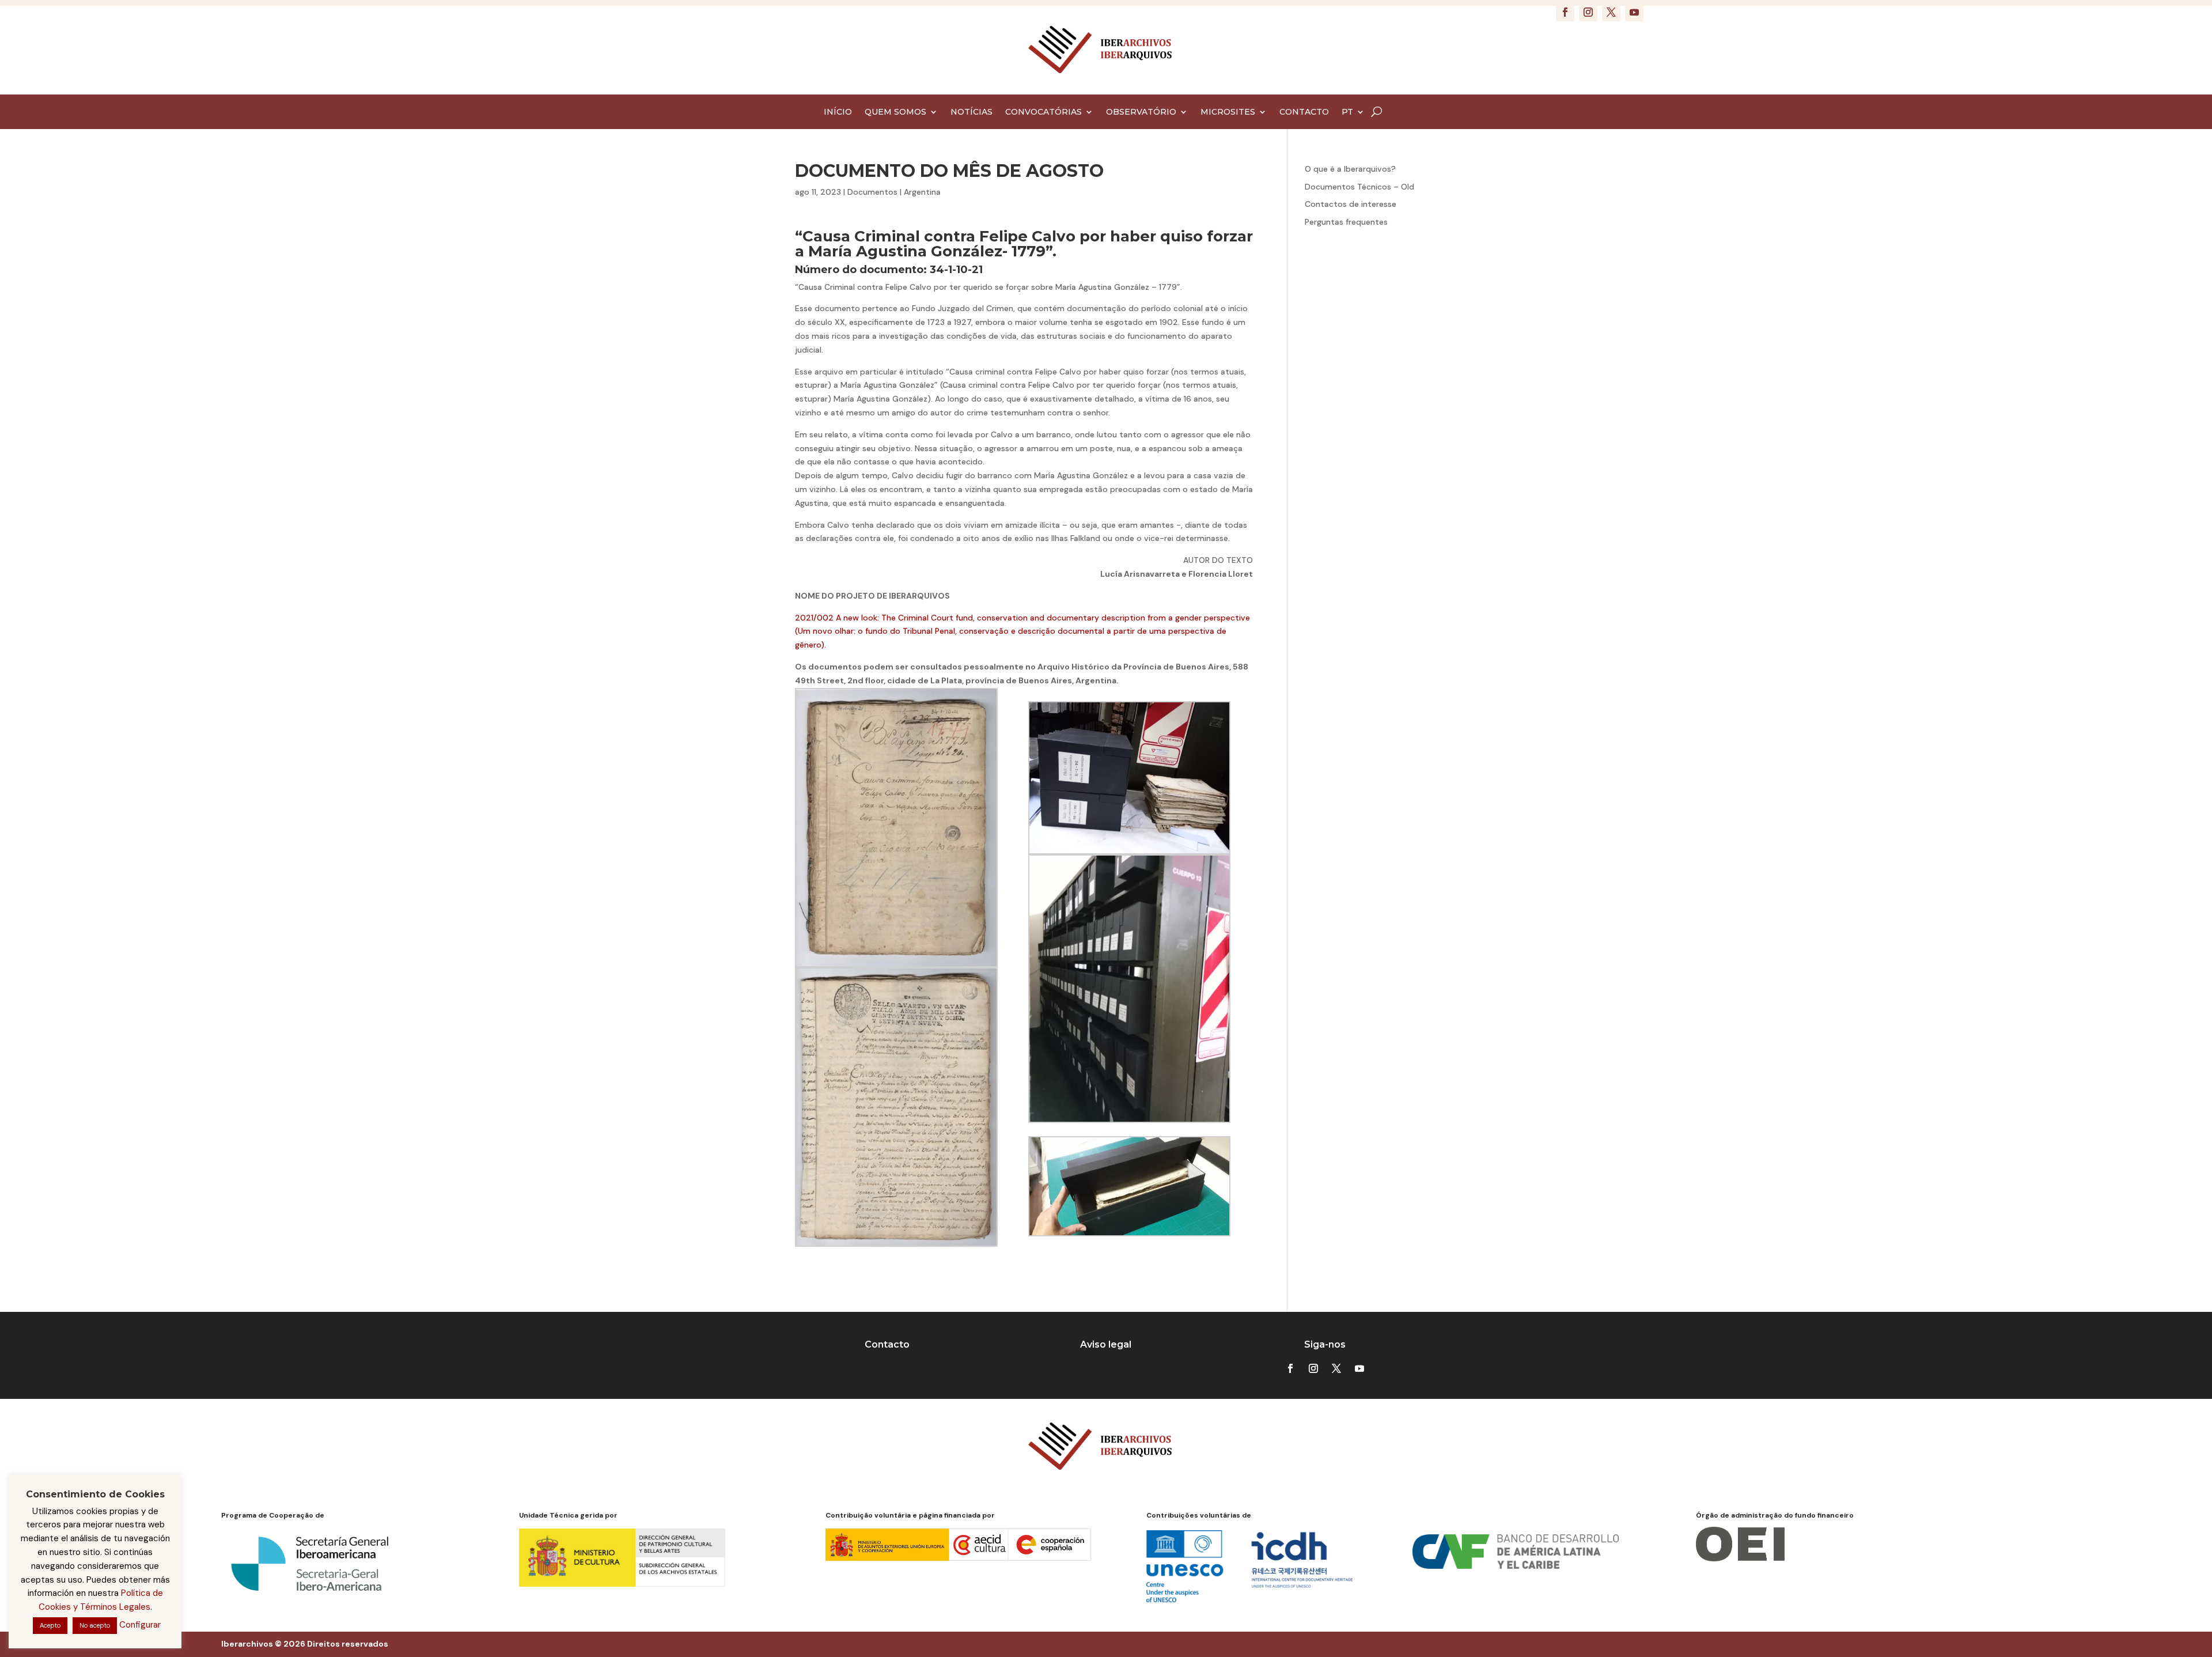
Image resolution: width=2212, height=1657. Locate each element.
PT (1347, 112)
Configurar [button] (140, 1625)
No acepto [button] (95, 1625)
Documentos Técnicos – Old (1359, 187)
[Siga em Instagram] (1588, 12)
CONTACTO (1304, 112)
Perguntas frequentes (1346, 222)
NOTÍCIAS (971, 112)
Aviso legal (1106, 1344)
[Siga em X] (1611, 12)
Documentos (872, 192)
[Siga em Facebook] (1565, 12)
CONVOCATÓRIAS (1043, 112)
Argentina (922, 192)
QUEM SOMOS (895, 112)
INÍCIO (838, 112)
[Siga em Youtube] (1634, 12)
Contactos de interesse (1351, 204)
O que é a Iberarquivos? (1350, 169)
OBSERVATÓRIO (1141, 112)
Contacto (887, 1344)
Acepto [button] (50, 1625)
